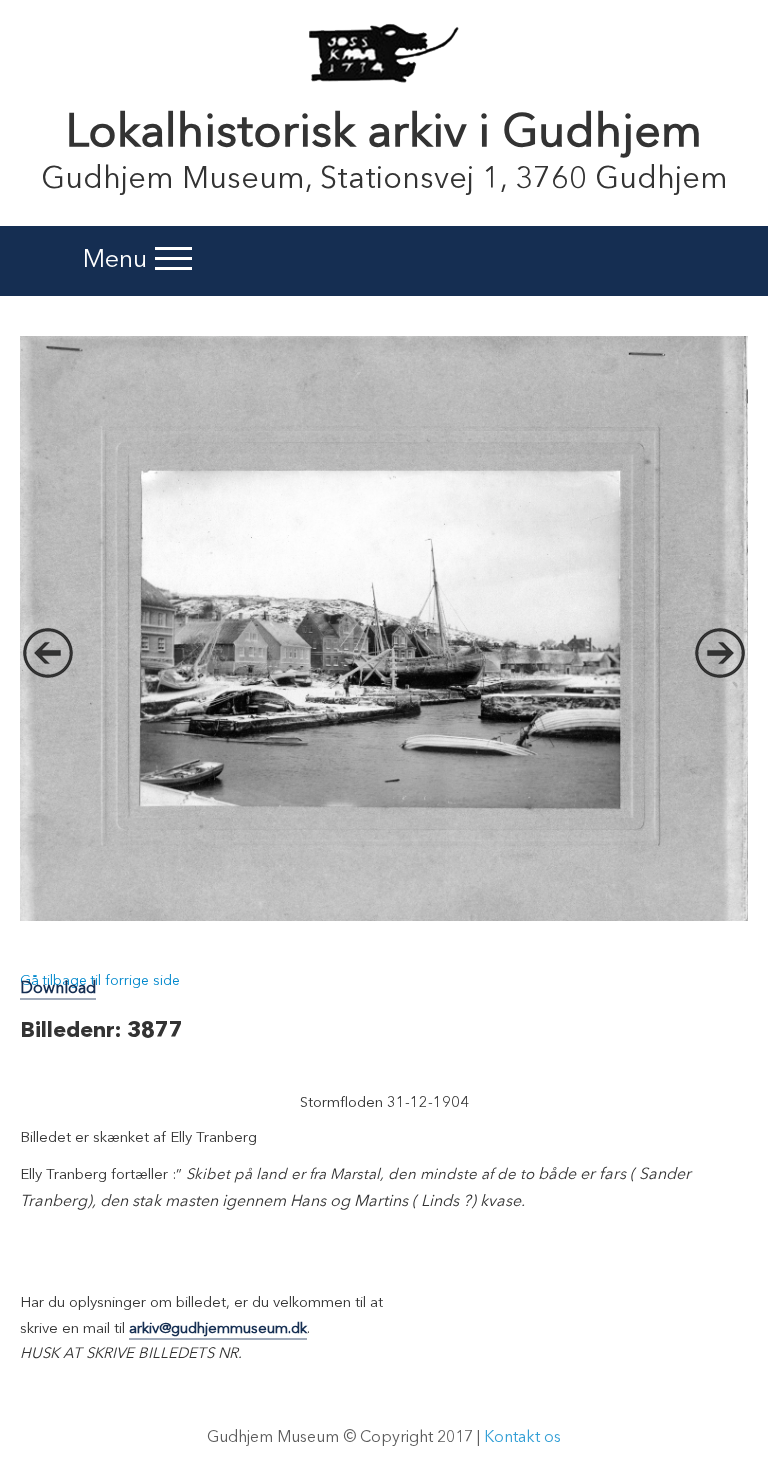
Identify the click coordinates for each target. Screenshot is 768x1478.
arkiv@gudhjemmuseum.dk (218, 1329)
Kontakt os (522, 1438)
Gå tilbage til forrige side (100, 981)
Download (58, 989)
